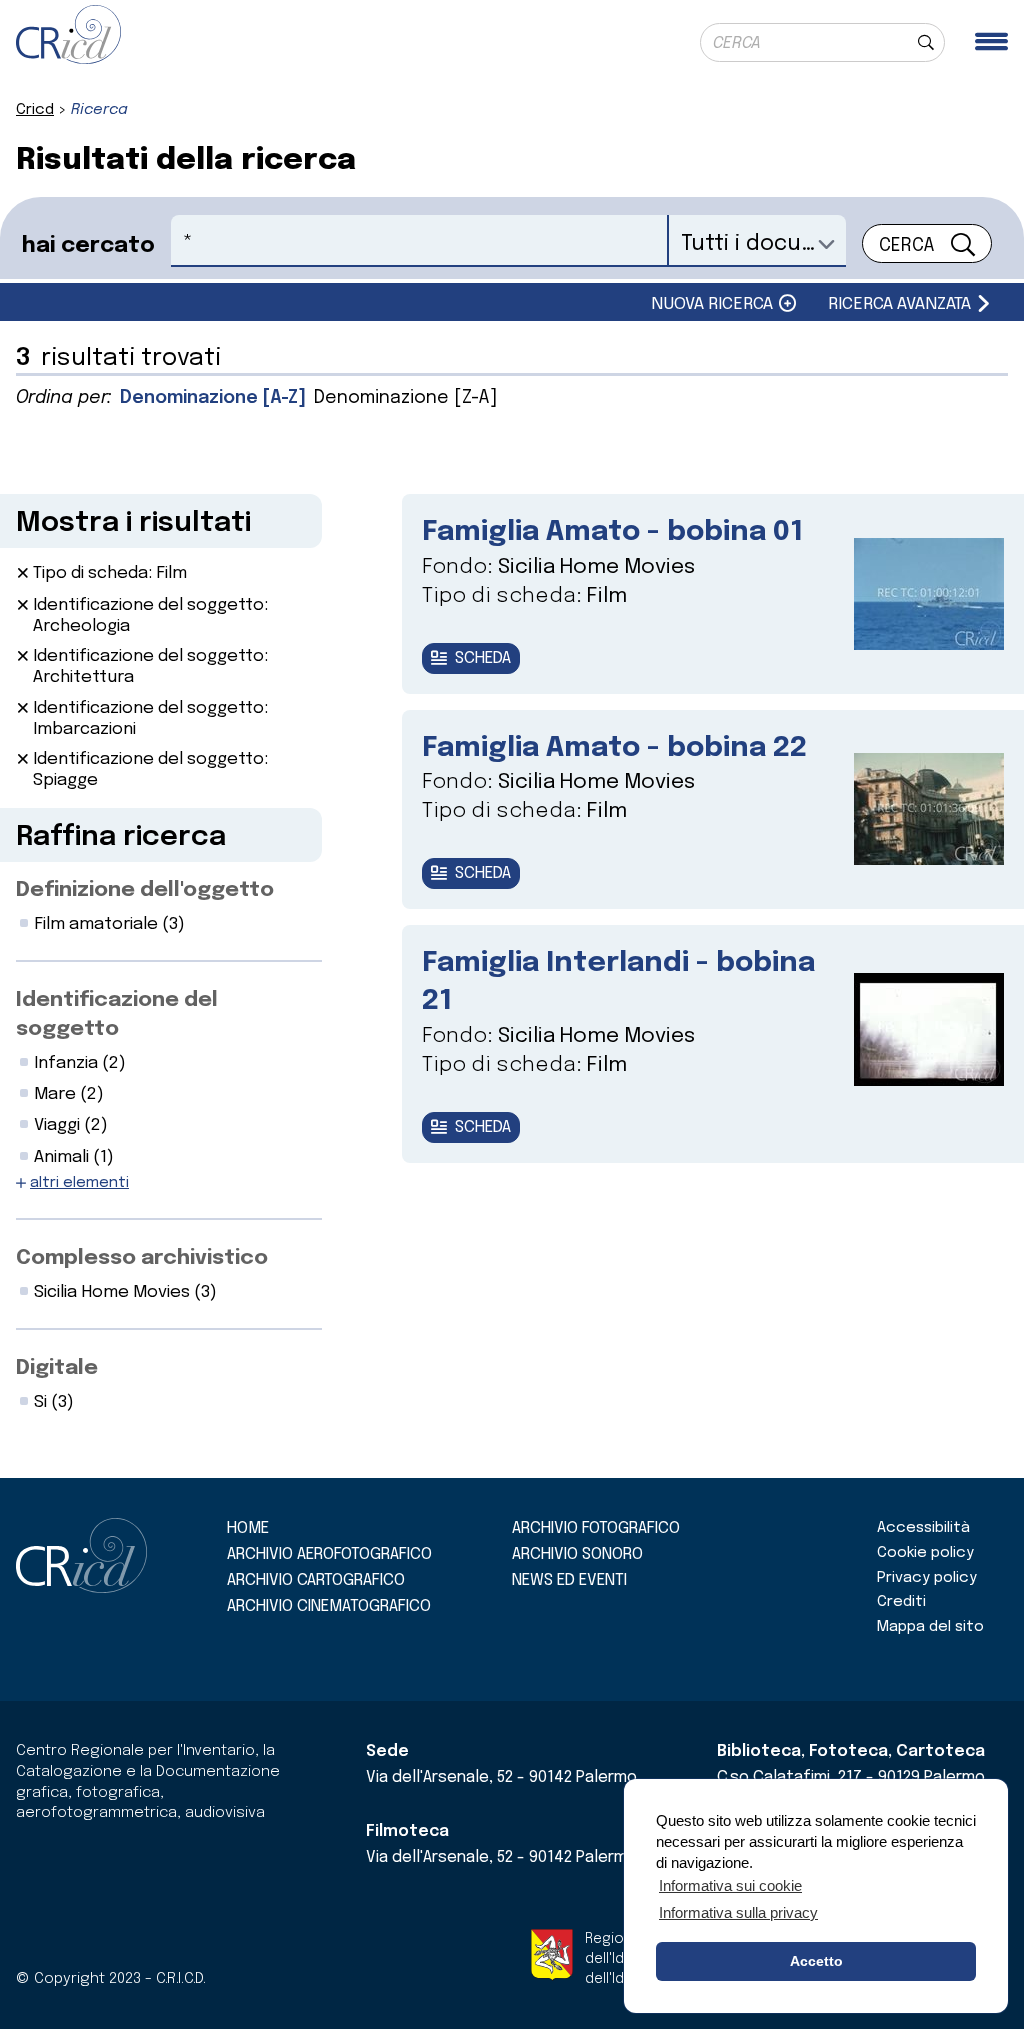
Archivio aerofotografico (329, 1554)
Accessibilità (923, 1528)
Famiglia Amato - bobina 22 (614, 748)
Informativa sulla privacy (738, 1912)
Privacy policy (927, 1578)
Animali (74, 1157)
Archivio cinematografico (329, 1606)
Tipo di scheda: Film (110, 573)
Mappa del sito (930, 1627)
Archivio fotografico (596, 1528)
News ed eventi (569, 1580)
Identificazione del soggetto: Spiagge (150, 770)
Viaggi (71, 1125)
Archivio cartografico (316, 1580)
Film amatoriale (109, 924)
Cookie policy (925, 1553)
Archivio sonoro (577, 1554)
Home (248, 1528)
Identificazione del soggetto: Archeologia (150, 616)
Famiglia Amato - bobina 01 (612, 532)
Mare (69, 1094)
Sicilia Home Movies (125, 1292)
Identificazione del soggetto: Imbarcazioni (150, 719)
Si (54, 1402)
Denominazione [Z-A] (405, 398)
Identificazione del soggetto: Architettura (150, 667)
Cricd (35, 110)
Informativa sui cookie (730, 1885)
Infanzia (80, 1063)
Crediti (901, 1602)
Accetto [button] (816, 1961)
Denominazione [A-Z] (213, 398)
